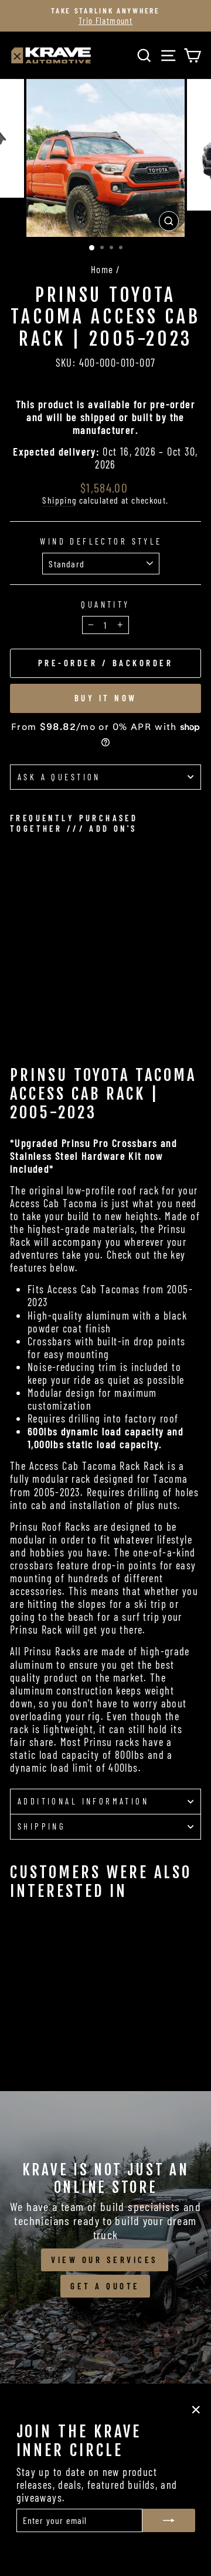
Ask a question (59, 777)
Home (102, 269)
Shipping (59, 500)
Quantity (105, 605)
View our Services (105, 2260)
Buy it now (106, 698)
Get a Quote (105, 2286)
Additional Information (83, 1801)
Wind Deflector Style (101, 541)
